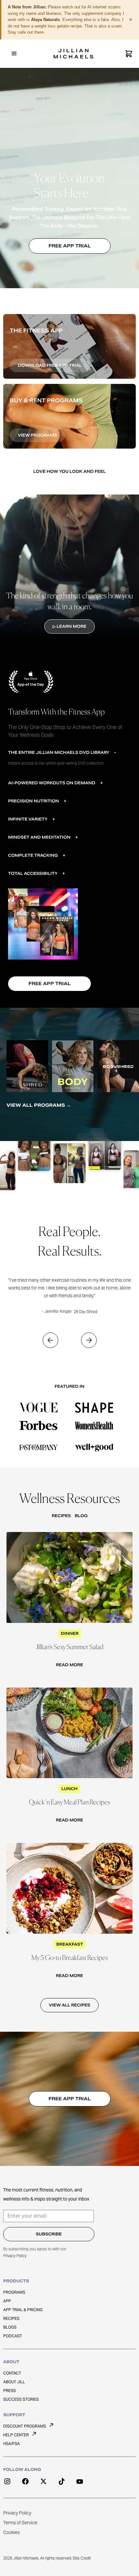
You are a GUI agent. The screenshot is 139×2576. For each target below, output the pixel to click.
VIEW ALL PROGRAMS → (39, 1105)
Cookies (11, 2532)
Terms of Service (20, 2523)
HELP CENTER (16, 2435)
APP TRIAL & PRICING (23, 2310)
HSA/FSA (11, 2444)
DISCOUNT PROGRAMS (25, 2426)
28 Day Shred (86, 1312)
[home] (74, 54)
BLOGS (10, 2327)
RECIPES (61, 1516)
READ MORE (69, 1665)
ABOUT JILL (14, 2382)
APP (7, 2301)
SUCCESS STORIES (21, 2399)
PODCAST (13, 2336)
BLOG (81, 1516)
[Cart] (129, 54)
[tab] (66, 757)
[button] (14, 54)
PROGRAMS (14, 2292)
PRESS (10, 2391)
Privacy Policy (15, 2256)
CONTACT (12, 2373)
